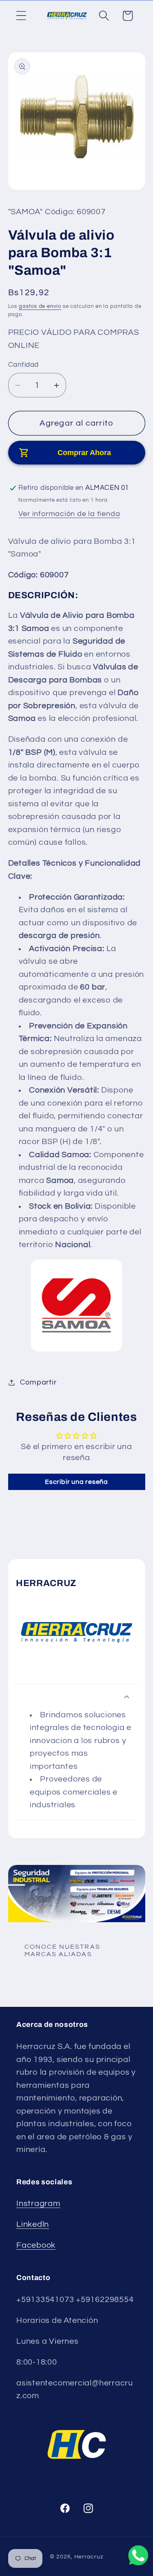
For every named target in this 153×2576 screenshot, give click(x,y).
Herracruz (89, 2557)
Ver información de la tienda (69, 514)
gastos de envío (40, 306)
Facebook (36, 2245)
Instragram (38, 2204)
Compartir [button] (38, 1382)
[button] (21, 16)
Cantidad (23, 365)
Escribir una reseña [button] (76, 1482)
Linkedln (33, 2224)
